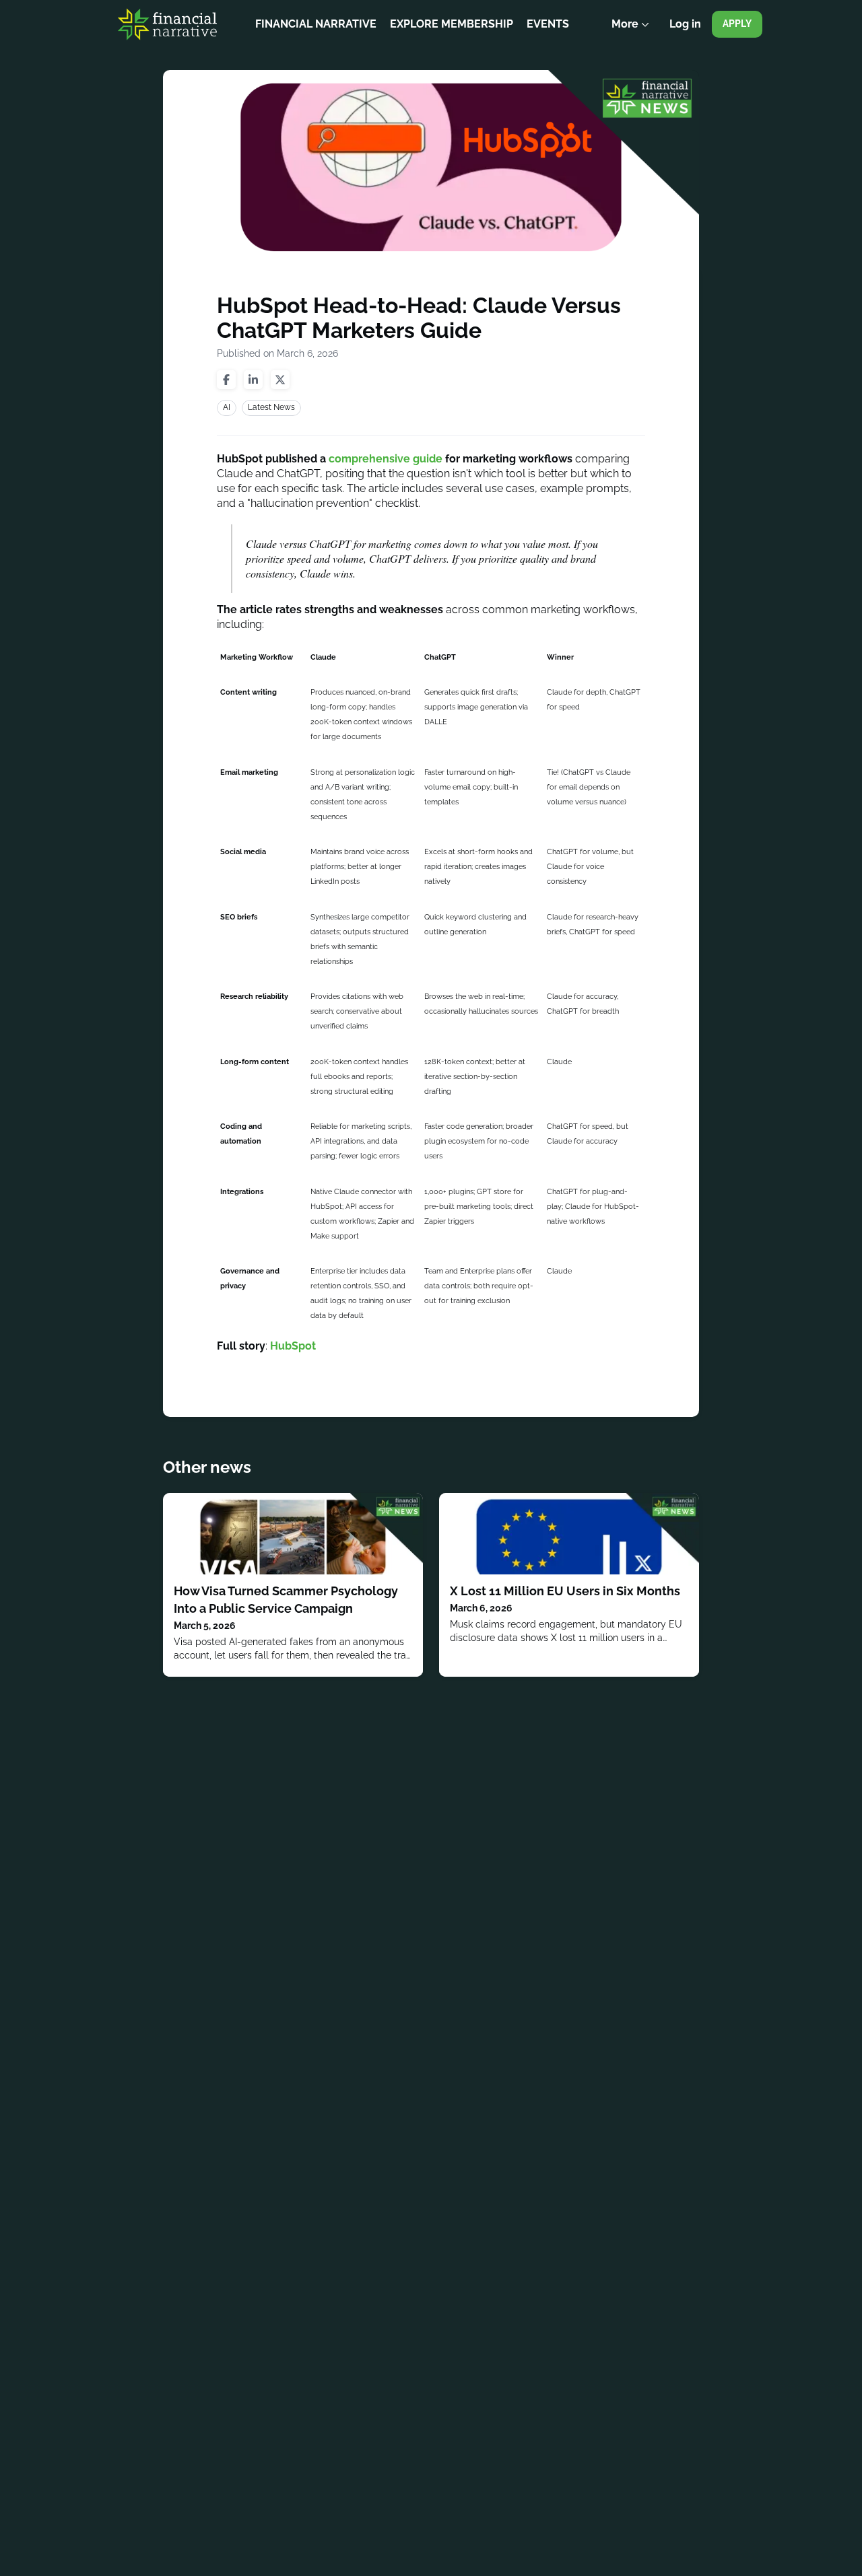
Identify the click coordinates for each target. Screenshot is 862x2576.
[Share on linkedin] (253, 380)
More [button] (633, 33)
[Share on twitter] (280, 380)
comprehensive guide (386, 459)
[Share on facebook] (226, 380)
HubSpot (293, 1346)
